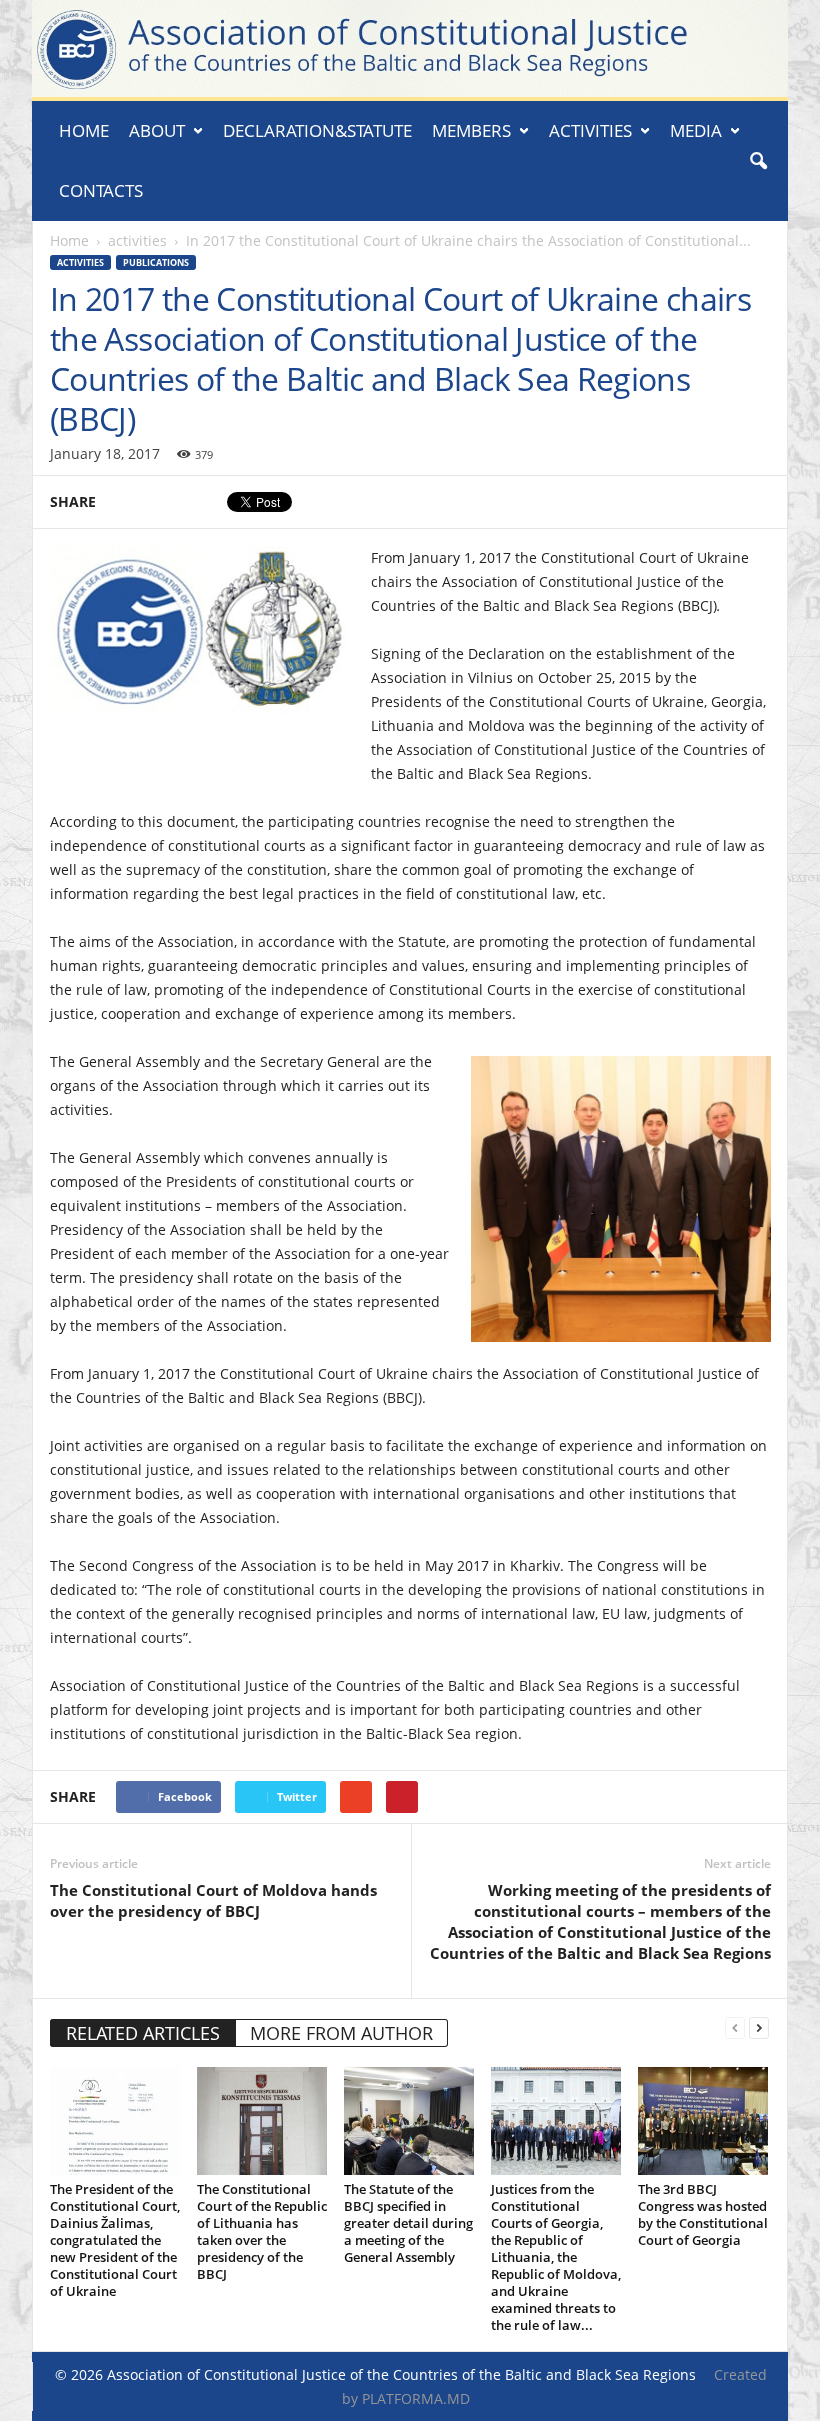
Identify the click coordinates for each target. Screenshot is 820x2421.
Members (471, 130)
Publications (156, 262)
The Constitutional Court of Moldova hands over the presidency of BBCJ (213, 1900)
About (157, 130)
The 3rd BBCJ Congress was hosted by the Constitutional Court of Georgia (703, 2214)
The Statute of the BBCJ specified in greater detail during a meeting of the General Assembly (408, 2223)
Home (84, 130)
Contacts (101, 190)
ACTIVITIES (590, 130)
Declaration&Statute (317, 130)
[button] (758, 161)
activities (137, 240)
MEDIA (696, 130)
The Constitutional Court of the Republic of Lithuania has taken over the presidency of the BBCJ (262, 2231)
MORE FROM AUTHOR (341, 2033)
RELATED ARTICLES (143, 2033)
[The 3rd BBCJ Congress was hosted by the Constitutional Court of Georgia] (703, 2121)
